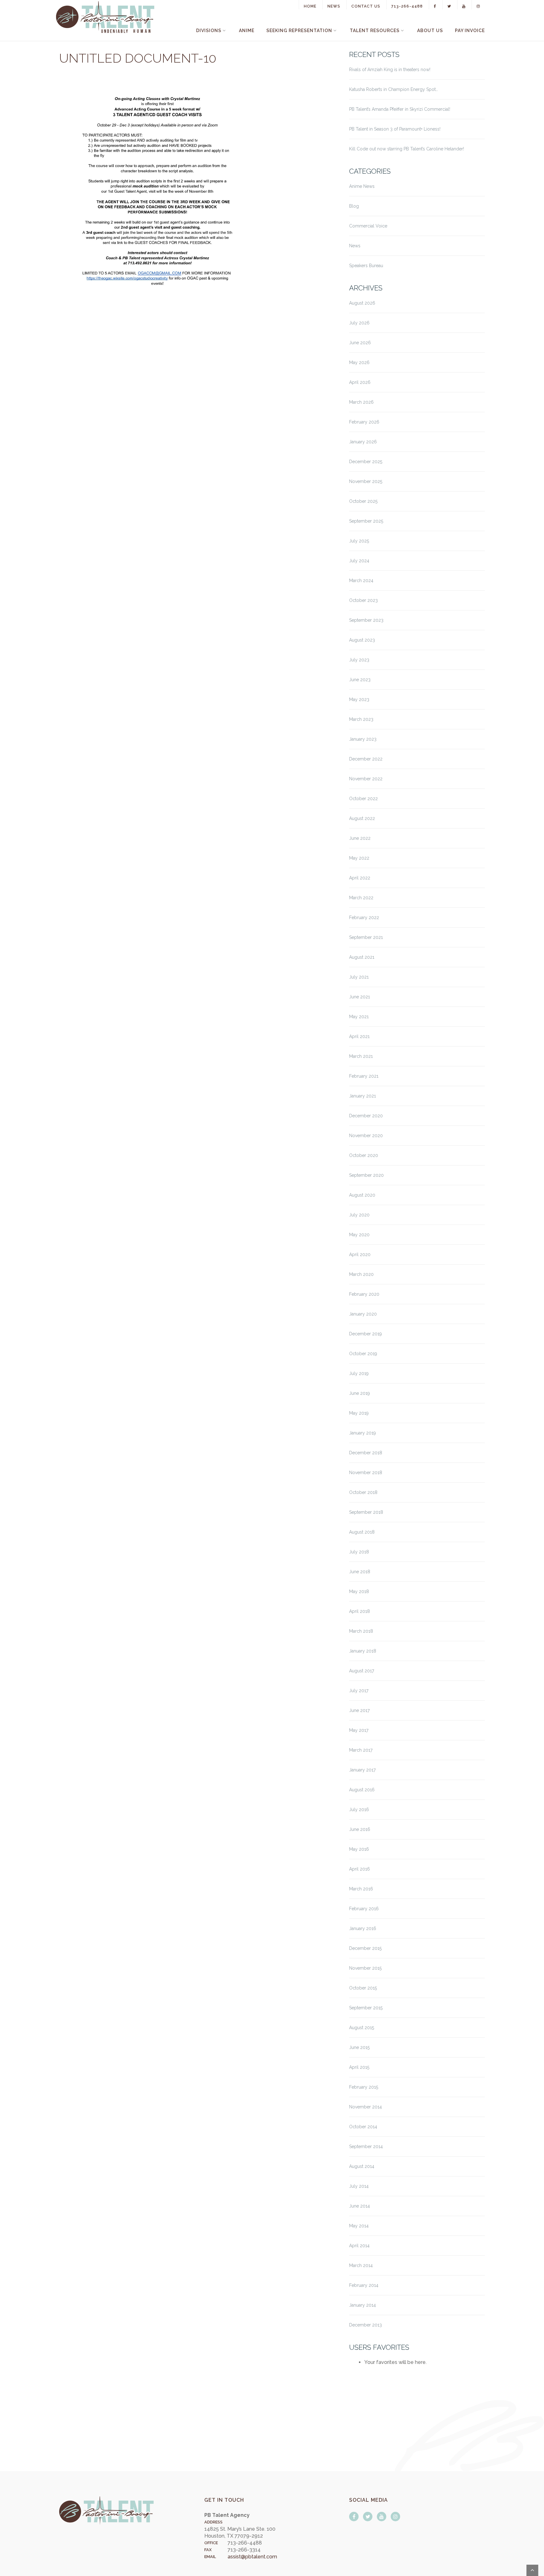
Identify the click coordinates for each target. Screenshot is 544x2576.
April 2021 (359, 1036)
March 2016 (361, 1889)
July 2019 (359, 1373)
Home (310, 6)
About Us (430, 31)
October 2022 (363, 799)
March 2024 (361, 581)
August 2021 (362, 957)
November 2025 (366, 481)
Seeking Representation (299, 31)
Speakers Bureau (366, 266)
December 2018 (366, 1453)
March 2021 (361, 1056)
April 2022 (360, 878)
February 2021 (364, 1076)
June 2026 (360, 343)
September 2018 (366, 1512)
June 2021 (360, 997)
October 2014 (363, 2127)
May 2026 (359, 362)
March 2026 (361, 402)
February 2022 (364, 918)
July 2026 (359, 323)
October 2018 (363, 1492)
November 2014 (365, 2107)
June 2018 (360, 1572)
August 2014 (362, 2166)
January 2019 (363, 1433)
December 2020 (366, 1116)
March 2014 (361, 2265)
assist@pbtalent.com (252, 2557)
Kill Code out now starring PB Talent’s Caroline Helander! (407, 149)
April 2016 (360, 1869)
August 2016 (362, 1790)
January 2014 (363, 2305)
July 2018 (359, 1552)
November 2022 (366, 779)
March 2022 (361, 898)
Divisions (209, 31)
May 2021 (359, 1017)
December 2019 (365, 1334)
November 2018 (366, 1473)
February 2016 (364, 1909)
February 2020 (364, 1294)
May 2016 (359, 1849)
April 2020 (360, 1254)
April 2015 (359, 2067)
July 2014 (359, 2186)
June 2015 (359, 2047)
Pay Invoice (470, 31)
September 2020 (366, 1175)
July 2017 (359, 1691)
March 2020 (361, 1274)
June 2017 (359, 1710)
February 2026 (364, 422)
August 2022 (362, 818)
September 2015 (366, 2008)
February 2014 (364, 2285)
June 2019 (360, 1393)
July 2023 (359, 660)
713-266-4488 (407, 6)
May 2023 (359, 699)
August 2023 (362, 640)
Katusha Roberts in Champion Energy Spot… (394, 89)
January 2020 (363, 1314)
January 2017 (362, 1770)
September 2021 (366, 937)
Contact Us (366, 6)
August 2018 (362, 1532)
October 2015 (363, 1988)
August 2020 (362, 1195)
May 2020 (359, 1235)
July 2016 (359, 1810)
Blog (354, 206)
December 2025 (366, 462)
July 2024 (359, 561)
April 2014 (359, 2246)
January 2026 (363, 442)
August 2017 (362, 1671)
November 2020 (366, 1136)
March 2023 (361, 719)
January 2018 (363, 1651)
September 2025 (366, 521)
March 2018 (361, 1631)
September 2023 (366, 620)
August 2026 (362, 303)
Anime (247, 31)
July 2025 (359, 541)
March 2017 (361, 1750)
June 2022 (360, 838)
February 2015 (364, 2087)
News (334, 6)
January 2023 (363, 739)
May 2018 (359, 1591)
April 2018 (360, 1611)
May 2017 (359, 1730)
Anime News (362, 186)
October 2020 (364, 1155)
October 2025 (363, 501)
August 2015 (362, 2028)
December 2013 (365, 2325)
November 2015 (365, 1968)
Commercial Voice (368, 226)
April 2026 (360, 382)
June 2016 (360, 1829)
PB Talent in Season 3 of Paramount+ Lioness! (395, 129)
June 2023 (360, 680)
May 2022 (359, 858)
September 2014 (366, 2147)
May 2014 (359, 2226)
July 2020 (359, 1215)
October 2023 (363, 600)
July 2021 (359, 977)
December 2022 (366, 759)
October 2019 (363, 1354)
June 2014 (360, 2206)
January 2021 (363, 1096)
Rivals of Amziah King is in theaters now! (390, 70)
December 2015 (365, 1948)
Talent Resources (375, 31)
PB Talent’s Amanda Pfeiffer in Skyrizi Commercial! (400, 109)
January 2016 (363, 1928)
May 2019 (359, 1413)
